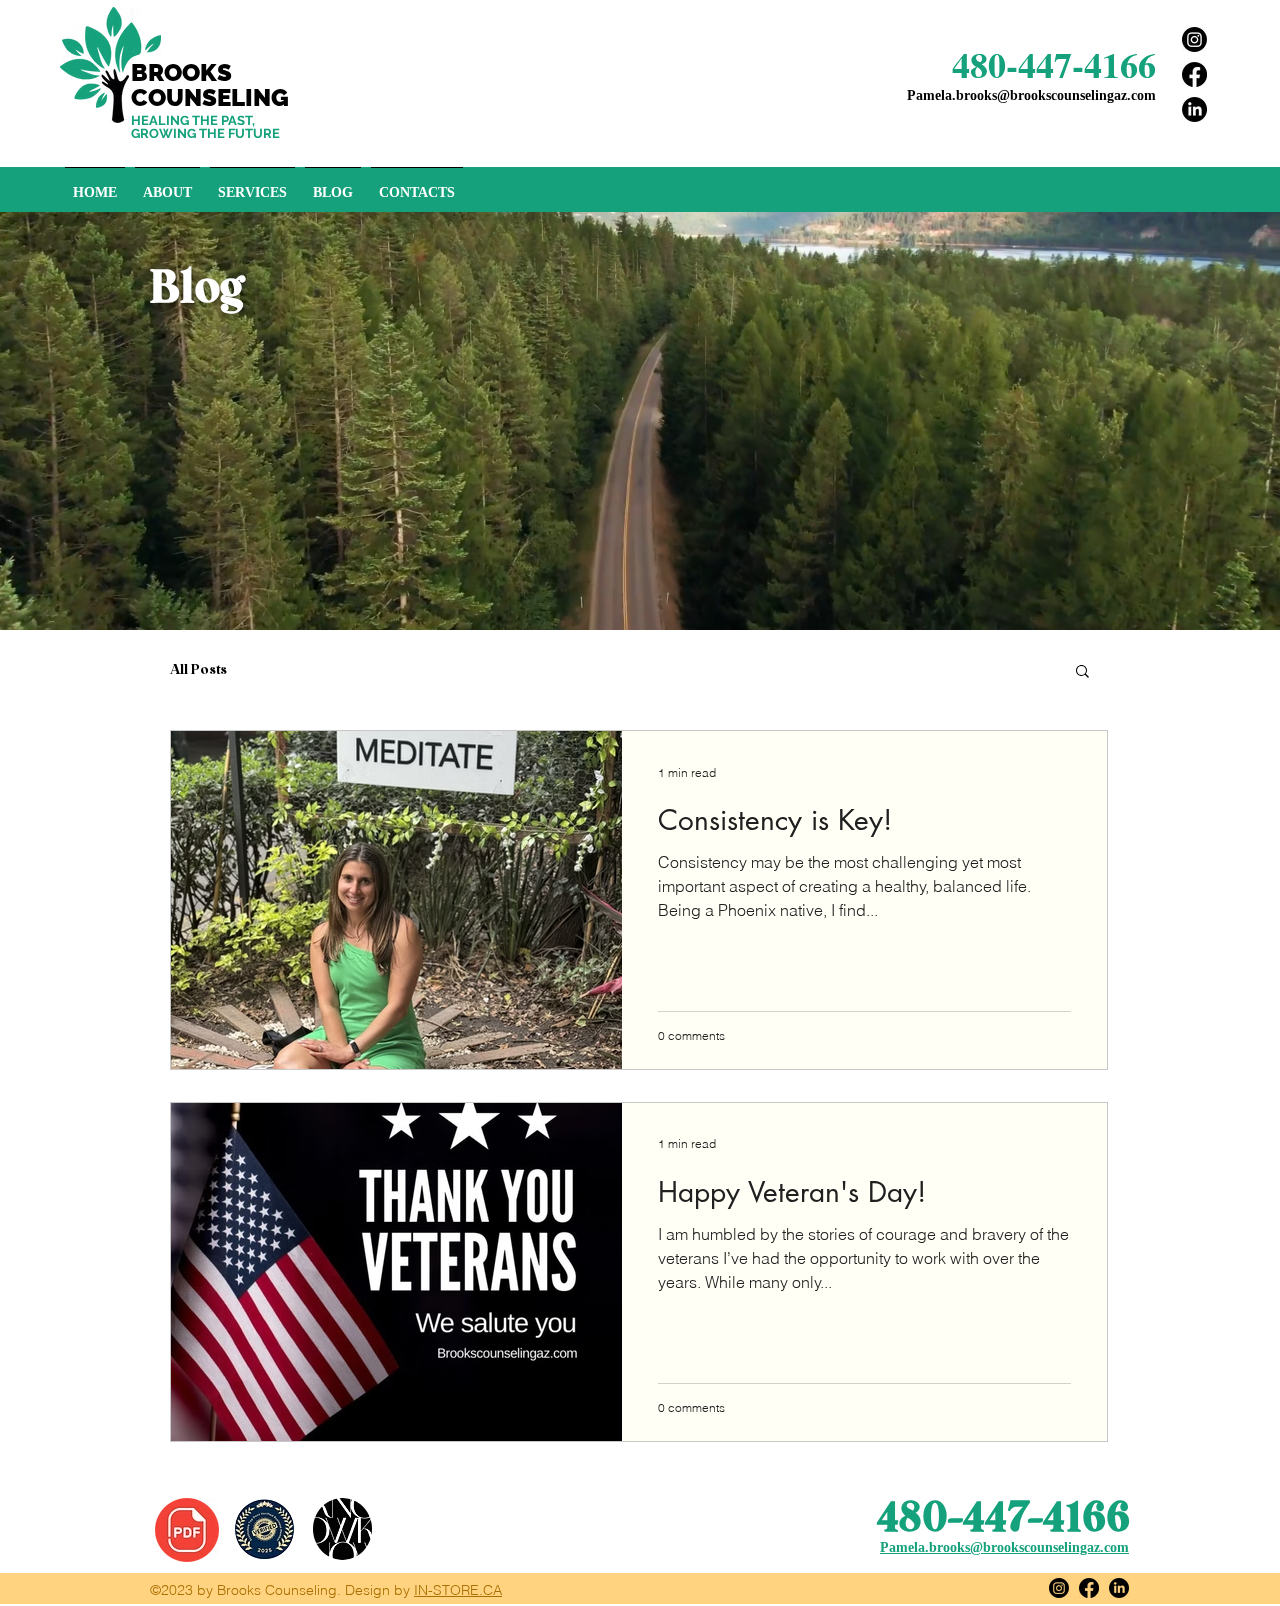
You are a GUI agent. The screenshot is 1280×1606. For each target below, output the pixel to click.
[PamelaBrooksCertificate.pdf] (187, 1532)
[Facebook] (1194, 74)
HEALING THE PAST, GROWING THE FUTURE (205, 127)
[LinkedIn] (1194, 109)
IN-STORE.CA (458, 1590)
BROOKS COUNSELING (210, 85)
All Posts (198, 670)
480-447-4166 (1054, 64)
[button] (1082, 672)
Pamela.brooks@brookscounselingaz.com (1031, 95)
